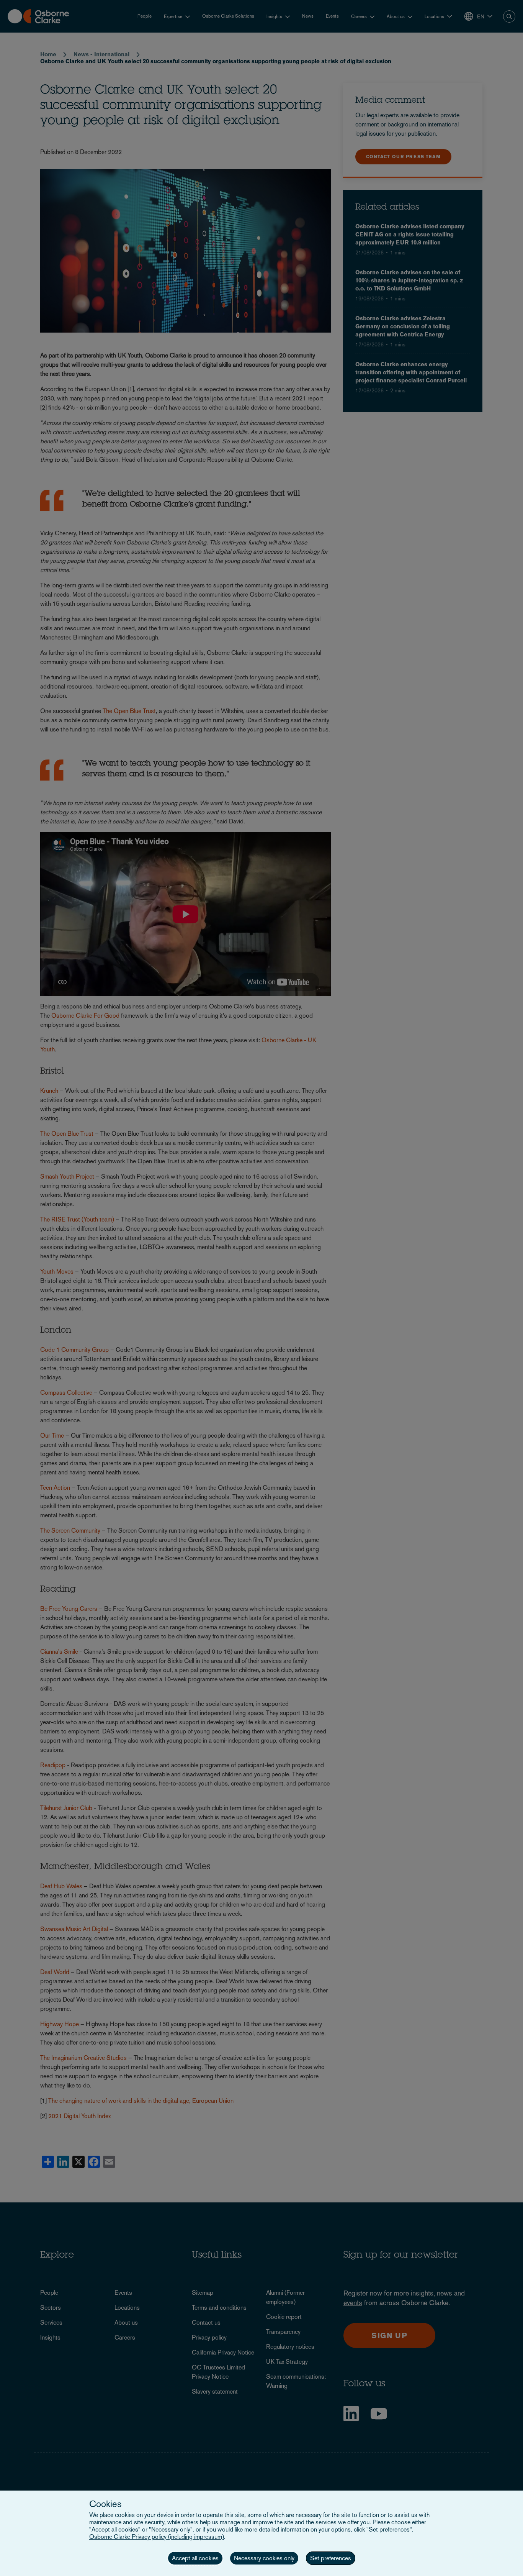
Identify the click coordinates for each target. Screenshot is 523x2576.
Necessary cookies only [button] (264, 2558)
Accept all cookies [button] (195, 2558)
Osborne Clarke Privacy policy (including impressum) (157, 2537)
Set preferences (331, 2558)
